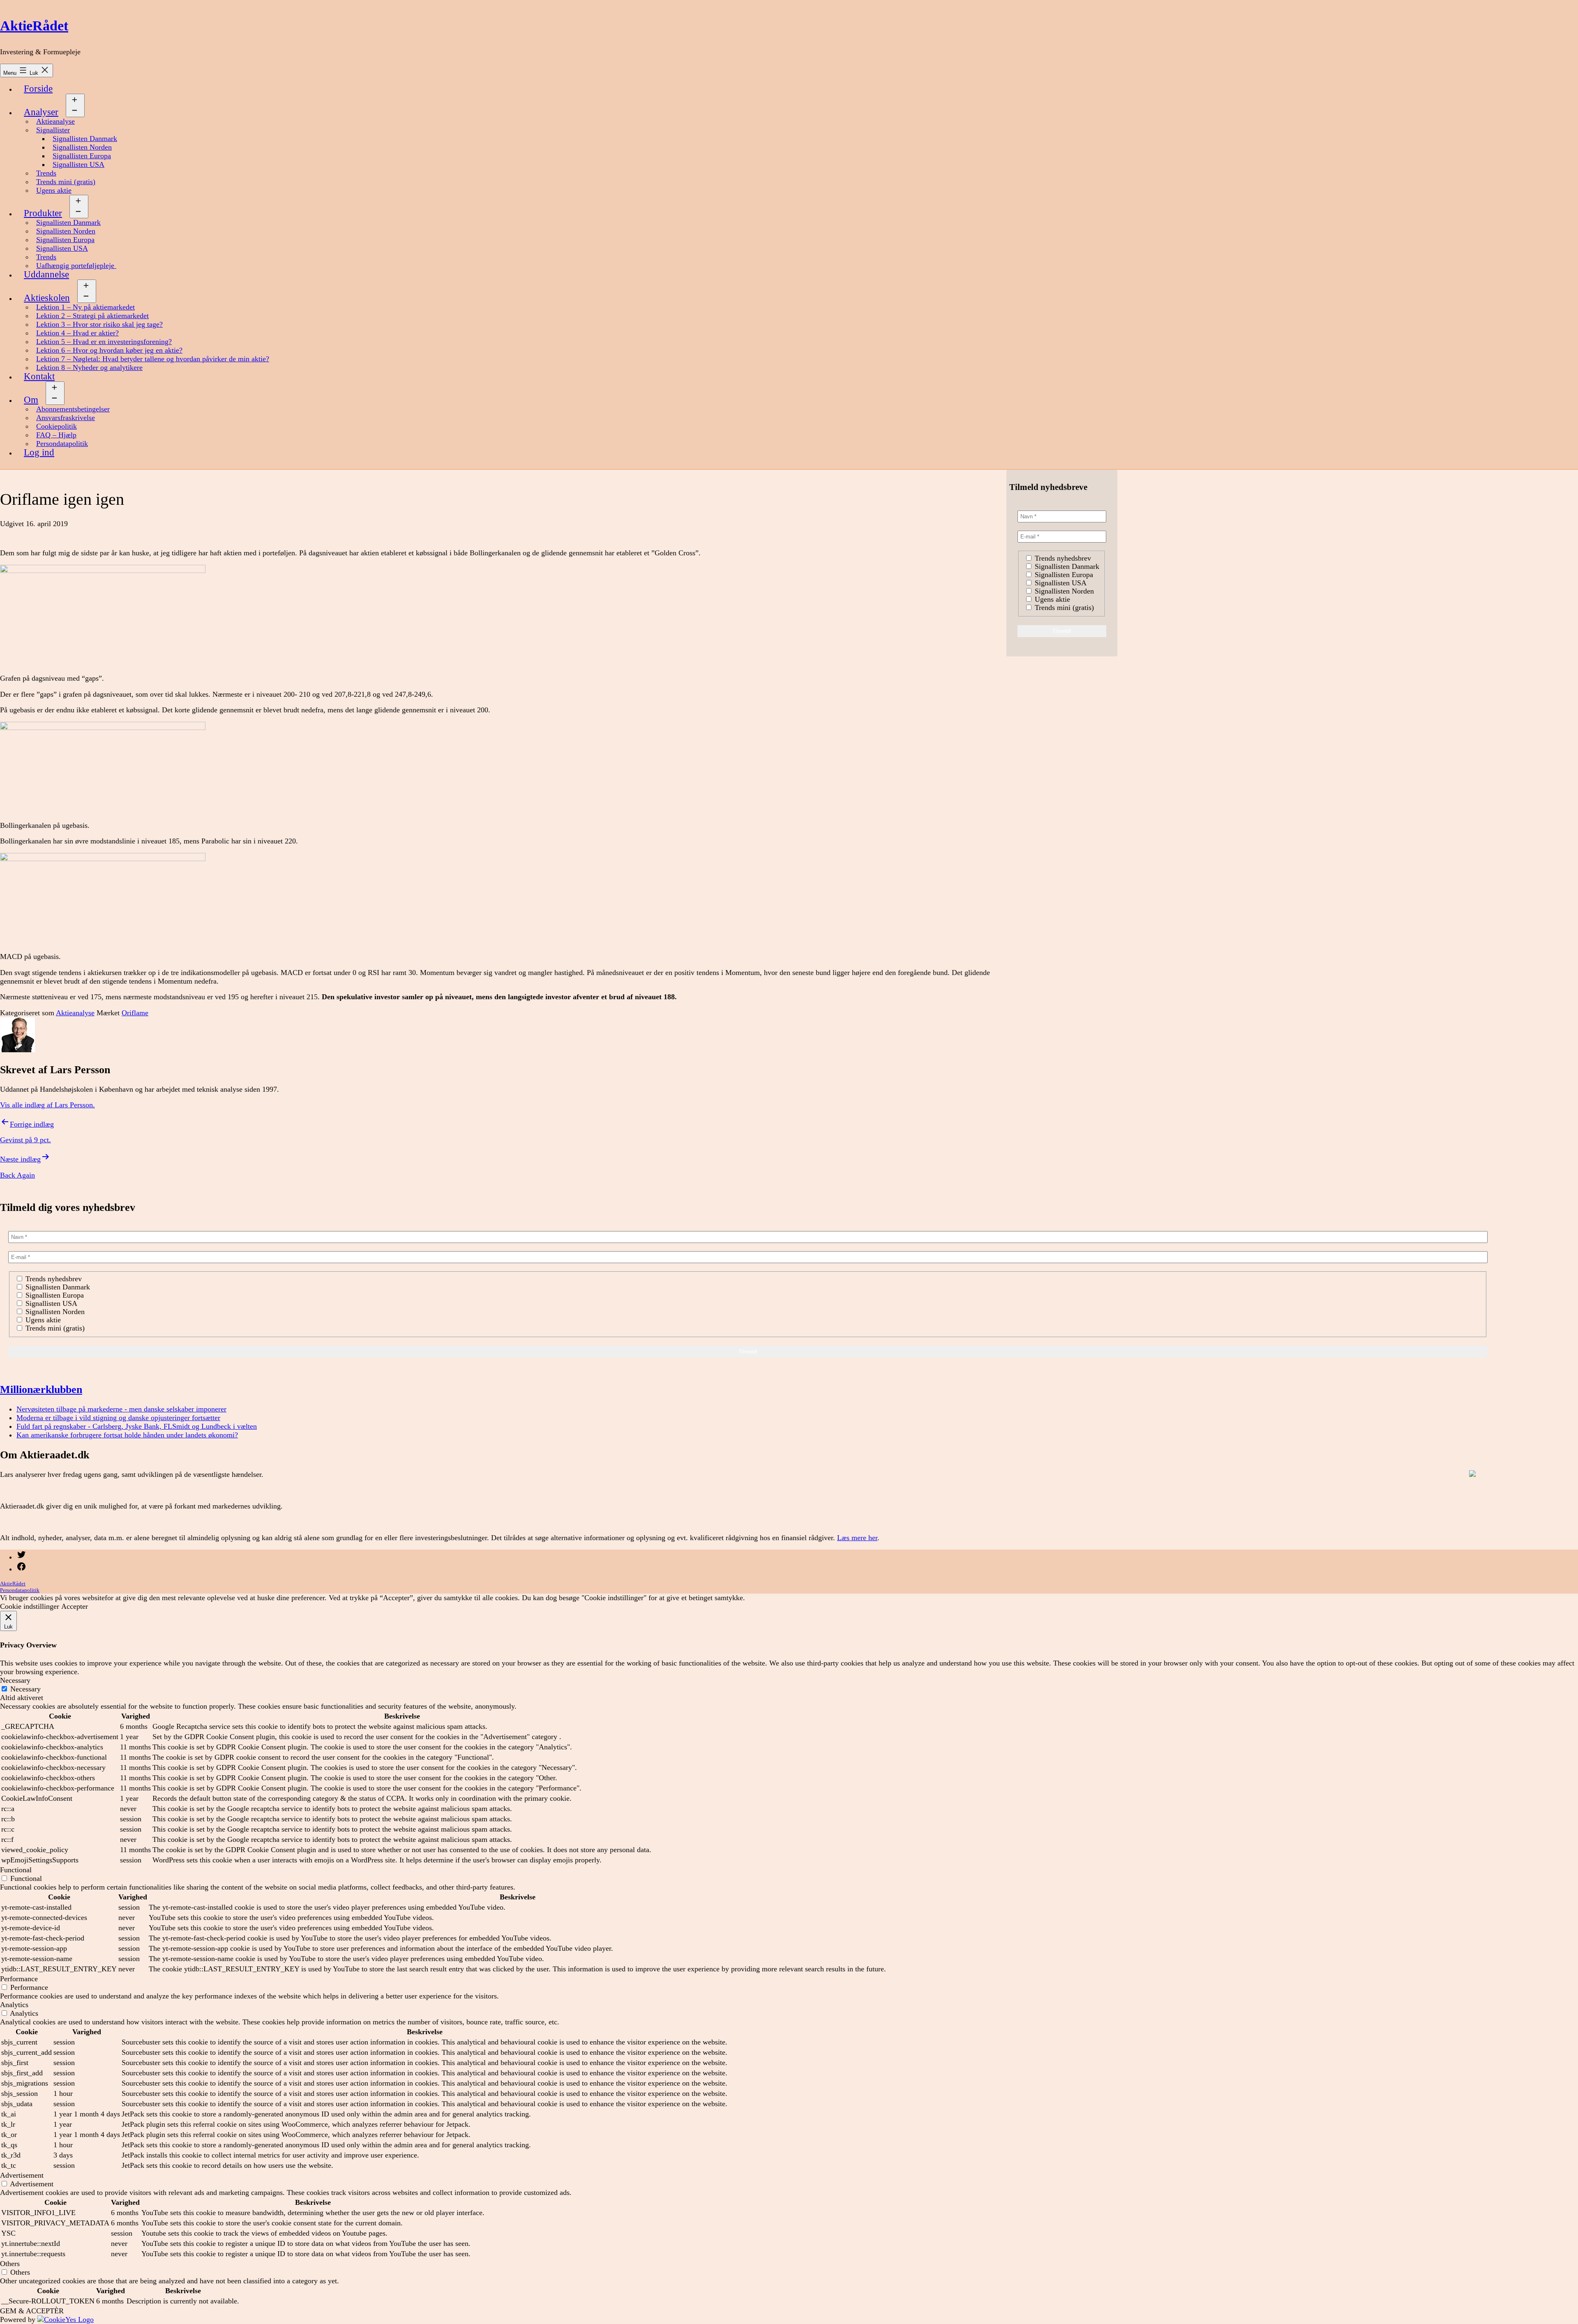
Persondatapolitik (62, 444)
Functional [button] (16, 1870)
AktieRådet (34, 26)
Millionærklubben (41, 1389)
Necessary (25, 1689)
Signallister (53, 130)
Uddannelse (46, 274)
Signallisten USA (78, 164)
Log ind (39, 452)
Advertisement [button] (22, 2175)
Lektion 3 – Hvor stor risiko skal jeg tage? (99, 324)
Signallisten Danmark (85, 139)
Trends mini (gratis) (66, 182)
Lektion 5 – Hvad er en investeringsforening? (104, 342)
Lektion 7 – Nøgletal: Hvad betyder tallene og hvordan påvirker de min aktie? (153, 359)
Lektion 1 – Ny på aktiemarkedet (85, 307)
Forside (38, 89)
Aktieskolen (47, 298)
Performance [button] (19, 1979)
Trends (46, 173)
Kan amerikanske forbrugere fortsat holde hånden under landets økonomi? (127, 1435)
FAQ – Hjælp (56, 435)
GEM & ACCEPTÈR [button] (32, 2311)
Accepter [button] (75, 1606)
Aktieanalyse (55, 121)
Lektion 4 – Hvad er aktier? (77, 333)
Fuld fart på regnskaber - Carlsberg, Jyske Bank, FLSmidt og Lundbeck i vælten (137, 1426)
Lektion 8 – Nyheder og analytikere (89, 367)
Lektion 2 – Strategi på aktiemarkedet (92, 316)
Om (31, 400)
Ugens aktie (54, 190)
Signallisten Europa (82, 156)
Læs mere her (857, 1538)
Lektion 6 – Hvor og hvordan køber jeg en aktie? (109, 350)
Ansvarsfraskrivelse (66, 418)
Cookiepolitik (57, 426)
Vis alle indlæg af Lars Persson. (47, 1105)
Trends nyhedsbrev (1062, 558)
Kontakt (39, 376)
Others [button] (10, 2264)
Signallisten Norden (82, 147)
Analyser (41, 112)
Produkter (43, 213)
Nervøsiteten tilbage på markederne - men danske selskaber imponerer (121, 1409)
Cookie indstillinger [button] (30, 1606)
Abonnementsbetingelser (73, 409)
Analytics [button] (14, 2005)
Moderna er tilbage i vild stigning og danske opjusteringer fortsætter (118, 1418)
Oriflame (135, 1013)
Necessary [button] (15, 1680)
